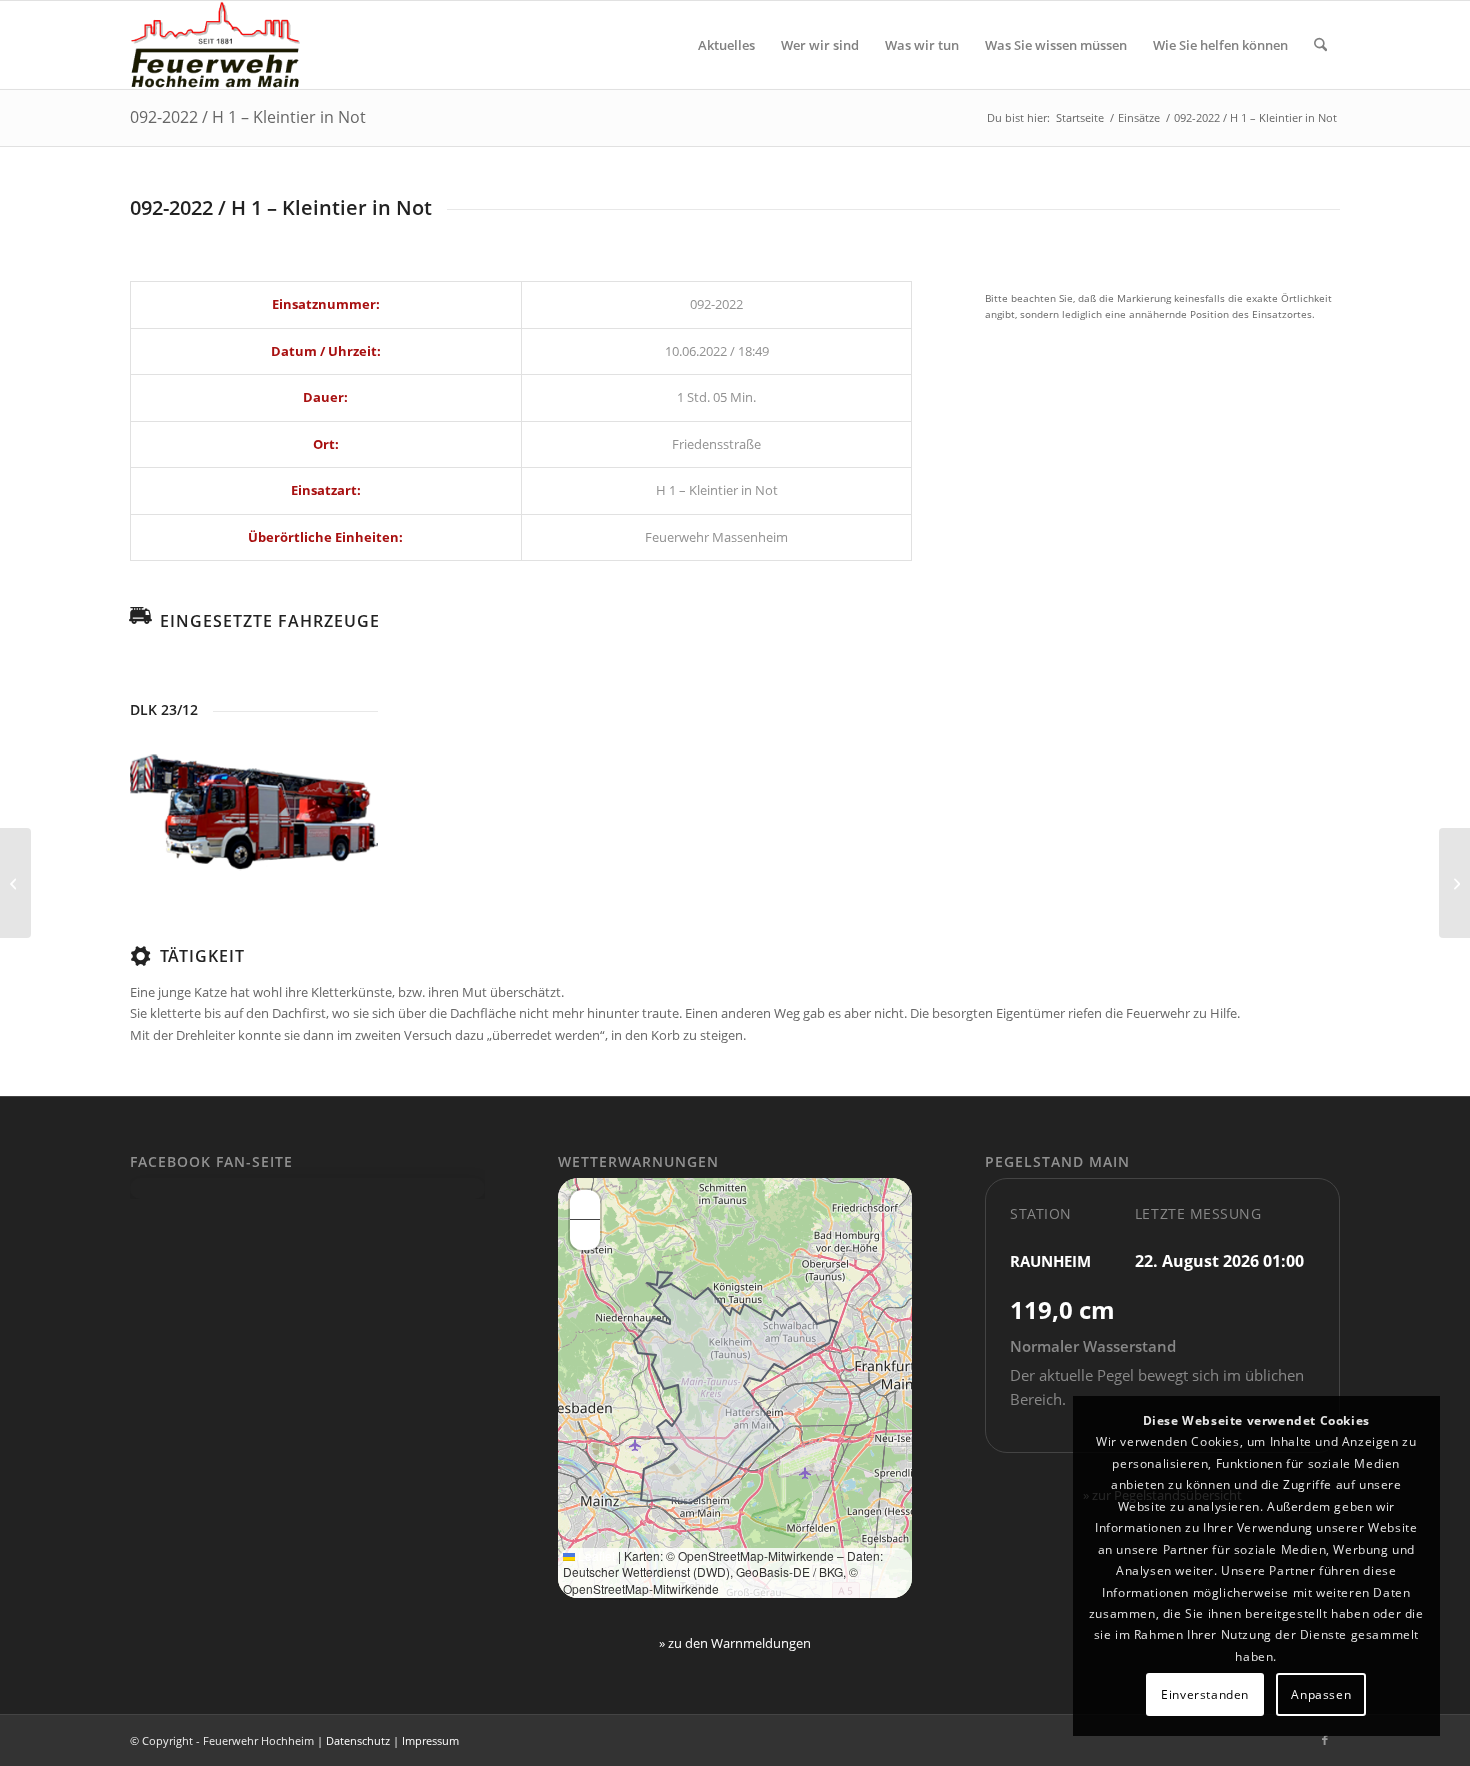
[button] (585, 1205)
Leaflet (595, 1555)
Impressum (430, 1740)
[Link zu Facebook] (1325, 1740)
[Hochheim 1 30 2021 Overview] (254, 813)
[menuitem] (726, 45)
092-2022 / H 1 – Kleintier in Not (248, 117)
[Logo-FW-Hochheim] (215, 45)
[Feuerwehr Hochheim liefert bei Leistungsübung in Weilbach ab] (15, 883)
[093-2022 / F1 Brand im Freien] (1454, 883)
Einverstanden (1205, 1694)
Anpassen (1321, 1694)
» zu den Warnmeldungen (735, 1643)
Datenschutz (358, 1740)
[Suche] (1320, 45)
